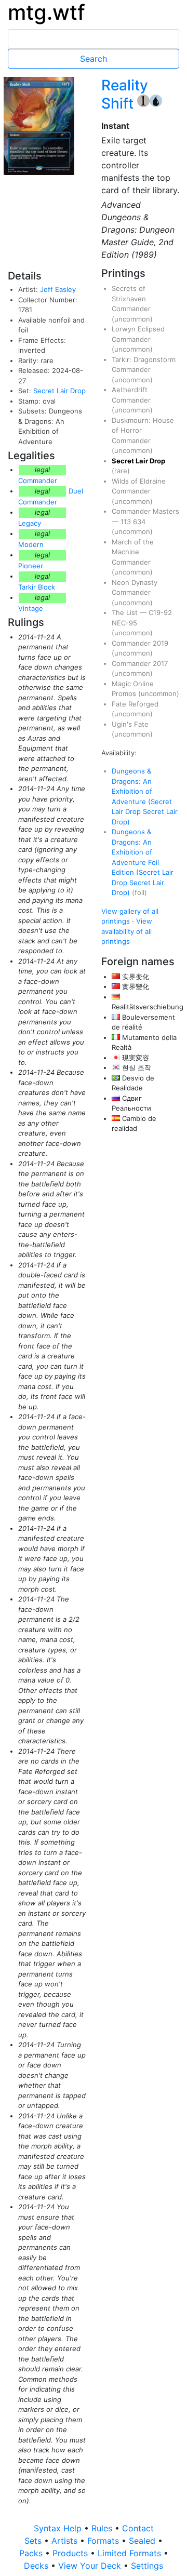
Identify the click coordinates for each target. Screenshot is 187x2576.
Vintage (31, 608)
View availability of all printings (127, 931)
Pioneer (31, 566)
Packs (32, 2553)
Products (71, 2553)
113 (127, 522)
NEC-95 (124, 623)
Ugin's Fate (130, 724)
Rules (103, 2528)
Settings (147, 2566)
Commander (38, 481)
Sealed (143, 2541)
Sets (34, 2541)
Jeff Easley (58, 289)
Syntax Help (59, 2528)
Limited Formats (131, 2553)
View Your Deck (91, 2566)
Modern (31, 544)
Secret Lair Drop (59, 391)
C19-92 (160, 612)
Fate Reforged (135, 704)
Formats (104, 2541)
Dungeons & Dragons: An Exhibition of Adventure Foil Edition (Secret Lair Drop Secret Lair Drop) (143, 862)
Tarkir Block (37, 587)
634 (139, 522)
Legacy (30, 523)
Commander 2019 (140, 643)
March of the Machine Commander (133, 552)
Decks (37, 2566)
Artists (66, 2541)
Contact (138, 2528)
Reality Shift (125, 94)
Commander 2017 (140, 663)
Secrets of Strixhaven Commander (131, 298)
